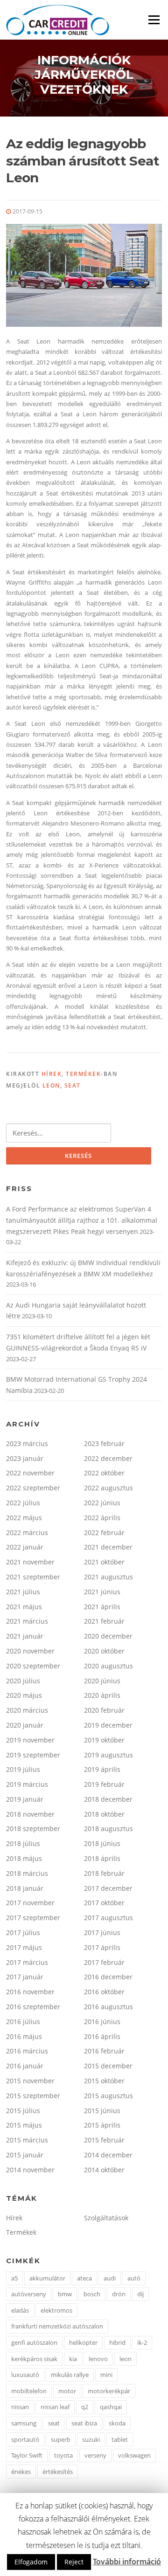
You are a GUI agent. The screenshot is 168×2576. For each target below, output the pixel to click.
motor (67, 2391)
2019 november (30, 1740)
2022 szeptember (33, 1488)
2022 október (104, 1473)
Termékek (83, 1074)
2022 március (27, 1533)
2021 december (108, 1547)
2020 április (102, 1695)
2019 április (102, 1769)
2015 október (104, 2081)
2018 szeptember (33, 1829)
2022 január (25, 1547)
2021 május (24, 1607)
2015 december (108, 2066)
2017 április (102, 1947)
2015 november (30, 2081)
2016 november (30, 1992)
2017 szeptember (33, 1918)
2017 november (30, 1903)
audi (110, 2278)
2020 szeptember (33, 1666)
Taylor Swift (27, 2455)
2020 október (104, 1651)
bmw (65, 2294)
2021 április (102, 1607)
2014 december (108, 2155)
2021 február (104, 1621)
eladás (20, 2310)
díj (140, 2294)
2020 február (104, 1710)
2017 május (24, 1947)
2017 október (104, 1903)
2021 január (25, 1636)
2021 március (27, 1621)
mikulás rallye (70, 2375)
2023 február (104, 1443)
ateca (84, 2278)
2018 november (30, 1814)
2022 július (23, 1503)
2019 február (104, 1784)
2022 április (102, 1518)
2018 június (102, 1843)
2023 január (25, 1458)
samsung (24, 2423)
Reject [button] (74, 2562)
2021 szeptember (33, 1577)
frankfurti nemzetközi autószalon (57, 2326)
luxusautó (25, 2375)
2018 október (104, 1814)
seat (73, 1085)
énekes (21, 2472)
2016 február (104, 2051)
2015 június (102, 2111)
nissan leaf (55, 2407)
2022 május (24, 1518)
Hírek (52, 1074)
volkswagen (134, 2455)
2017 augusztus (108, 1918)
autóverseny (29, 2294)
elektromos (56, 2310)
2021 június (102, 1592)
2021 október (104, 1562)
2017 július (23, 1932)
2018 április (102, 1858)
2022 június (102, 1503)
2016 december (108, 1977)
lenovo (98, 2359)
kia (73, 2359)
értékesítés (58, 2472)
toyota (63, 2455)
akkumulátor (47, 2278)
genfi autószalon (34, 2342)
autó (134, 2278)
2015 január (25, 2155)
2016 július (23, 2022)
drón (119, 2294)
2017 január (25, 1977)
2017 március (27, 1962)
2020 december (108, 1636)
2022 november (30, 1473)
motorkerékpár (109, 2391)
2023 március (27, 1443)
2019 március (27, 1784)
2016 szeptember (33, 2007)
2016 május (24, 2036)
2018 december (108, 1799)
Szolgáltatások (106, 2218)
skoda (117, 2423)
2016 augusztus (108, 2007)
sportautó (25, 2439)
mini (106, 2375)
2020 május (24, 1695)
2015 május (24, 2125)
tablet (120, 2439)
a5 (14, 2278)
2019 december (108, 1725)
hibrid (117, 2342)
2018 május (24, 1858)
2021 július (23, 1592)
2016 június (102, 2022)
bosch (92, 2294)
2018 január (25, 1888)
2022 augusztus (108, 1488)
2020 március (27, 1710)
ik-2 (142, 2342)
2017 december (108, 1888)
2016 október (104, 1992)
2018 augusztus (108, 1829)
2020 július (23, 1681)
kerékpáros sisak (34, 2359)
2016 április (102, 2036)
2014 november (30, 2170)
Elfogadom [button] (31, 2562)
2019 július (23, 1769)
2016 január (25, 2066)
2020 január (25, 1725)
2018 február (104, 1873)
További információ (127, 2562)
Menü (154, 20)
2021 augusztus (108, 1577)
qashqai (111, 2407)
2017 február (104, 1962)
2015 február (104, 2140)
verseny (95, 2455)
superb (61, 2439)
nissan (20, 2407)
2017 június (102, 1932)
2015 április (102, 2125)
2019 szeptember (33, 1755)
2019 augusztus (108, 1755)
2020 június (102, 1681)
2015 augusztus (108, 2096)
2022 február (104, 1533)
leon (51, 1085)
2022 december (108, 1458)
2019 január (25, 1799)
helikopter (83, 2342)
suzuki (91, 2439)
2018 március (27, 1873)
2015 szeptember (33, 2096)
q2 (85, 2407)
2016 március (27, 2051)
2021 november (30, 1562)
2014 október (104, 2170)
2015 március (27, 2140)
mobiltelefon (29, 2391)
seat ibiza (84, 2423)
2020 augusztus (108, 1666)
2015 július (23, 2111)
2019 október (104, 1740)
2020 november (30, 1651)
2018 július (23, 1843)
